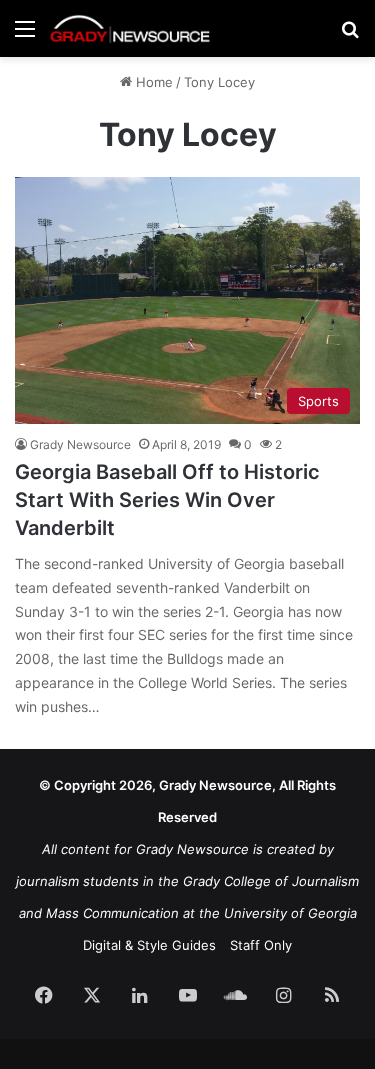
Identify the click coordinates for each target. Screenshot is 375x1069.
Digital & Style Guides (149, 945)
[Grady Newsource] (130, 28)
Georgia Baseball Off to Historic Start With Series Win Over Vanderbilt (167, 500)
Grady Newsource (80, 444)
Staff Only (261, 945)
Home (152, 82)
